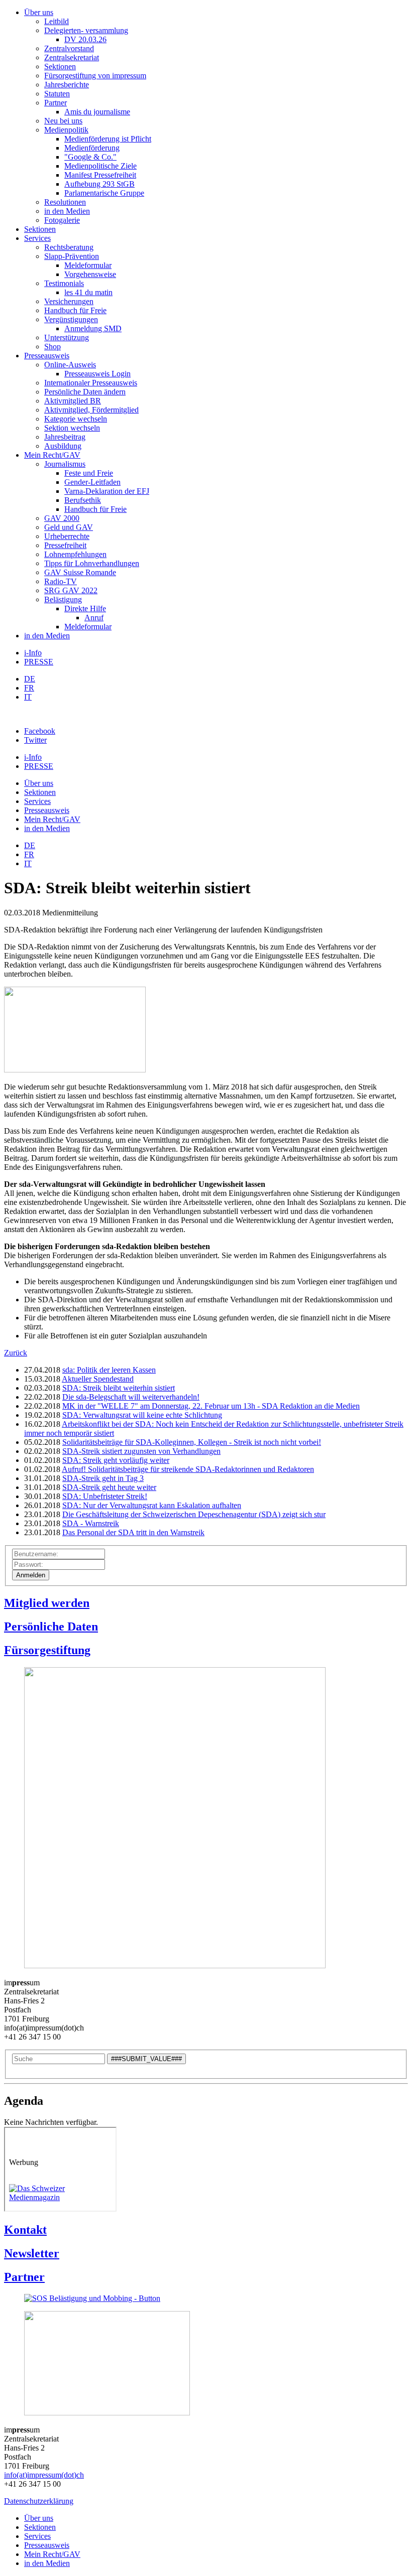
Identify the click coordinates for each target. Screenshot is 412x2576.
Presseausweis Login (97, 374)
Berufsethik (83, 500)
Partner (56, 103)
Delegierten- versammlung (86, 30)
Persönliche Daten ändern (85, 392)
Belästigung (63, 599)
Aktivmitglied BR (73, 401)
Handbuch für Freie (75, 310)
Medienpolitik (66, 130)
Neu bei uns (63, 121)
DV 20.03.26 (85, 39)
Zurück (16, 1353)
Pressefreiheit (65, 545)
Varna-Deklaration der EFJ (107, 491)
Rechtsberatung (69, 247)
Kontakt (25, 2230)
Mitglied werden (47, 1603)
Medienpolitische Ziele (100, 166)
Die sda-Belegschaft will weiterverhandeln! (131, 1397)
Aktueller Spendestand (98, 1379)
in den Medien (67, 211)
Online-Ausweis (70, 365)
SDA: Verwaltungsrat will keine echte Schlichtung (142, 1415)
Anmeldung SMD (93, 328)
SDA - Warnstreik (91, 1523)
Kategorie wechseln (76, 419)
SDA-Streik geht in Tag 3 (103, 1478)
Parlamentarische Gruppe (104, 193)
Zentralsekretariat (72, 57)
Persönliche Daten (51, 1626)
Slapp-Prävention (72, 256)
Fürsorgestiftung (47, 1650)
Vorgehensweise (90, 274)
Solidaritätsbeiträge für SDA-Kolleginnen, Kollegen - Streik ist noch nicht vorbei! (192, 1442)
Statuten (57, 94)
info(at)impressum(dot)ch (44, 2475)
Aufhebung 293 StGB (99, 184)
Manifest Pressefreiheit (100, 175)
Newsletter (32, 2253)
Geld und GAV (69, 527)
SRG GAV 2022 (71, 590)
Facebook (40, 731)
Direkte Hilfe (85, 608)
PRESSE (39, 662)
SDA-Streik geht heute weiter (109, 1487)
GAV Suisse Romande (80, 572)
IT (28, 697)
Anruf (94, 618)
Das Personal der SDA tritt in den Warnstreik (133, 1532)
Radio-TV (61, 581)
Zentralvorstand (69, 48)
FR (29, 688)
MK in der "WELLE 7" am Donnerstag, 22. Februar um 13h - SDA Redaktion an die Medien (211, 1406)
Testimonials (64, 283)
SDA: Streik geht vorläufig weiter (116, 1460)
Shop (53, 347)
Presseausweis (47, 356)
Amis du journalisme (97, 112)
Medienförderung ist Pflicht (108, 139)
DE (30, 679)
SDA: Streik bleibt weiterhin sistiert (119, 1388)
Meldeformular (88, 265)
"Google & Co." (90, 157)
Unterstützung (67, 337)
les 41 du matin (88, 292)
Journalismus (65, 464)
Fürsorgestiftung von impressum (95, 76)
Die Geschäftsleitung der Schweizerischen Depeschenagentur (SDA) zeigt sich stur (194, 1514)
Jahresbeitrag (65, 437)
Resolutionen (65, 202)
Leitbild (57, 21)
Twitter (35, 740)
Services (37, 238)
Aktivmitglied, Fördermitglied (91, 410)
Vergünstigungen (71, 319)
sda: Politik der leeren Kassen (109, 1370)
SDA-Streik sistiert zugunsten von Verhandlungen (141, 1451)
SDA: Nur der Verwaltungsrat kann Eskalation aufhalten (152, 1505)
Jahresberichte (67, 85)
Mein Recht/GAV (52, 455)
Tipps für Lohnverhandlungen (92, 563)
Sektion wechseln (72, 428)
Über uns (39, 12)
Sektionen (60, 66)
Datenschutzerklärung (39, 2501)
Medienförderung (92, 148)
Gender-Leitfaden (92, 482)
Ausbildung (63, 446)
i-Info (33, 653)
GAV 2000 (62, 518)
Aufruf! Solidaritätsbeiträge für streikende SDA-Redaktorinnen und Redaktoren (188, 1469)
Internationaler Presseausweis (91, 383)
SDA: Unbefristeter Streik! (105, 1496)
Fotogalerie (62, 220)
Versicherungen (69, 301)
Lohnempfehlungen (75, 554)
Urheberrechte (67, 536)
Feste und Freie (89, 473)
